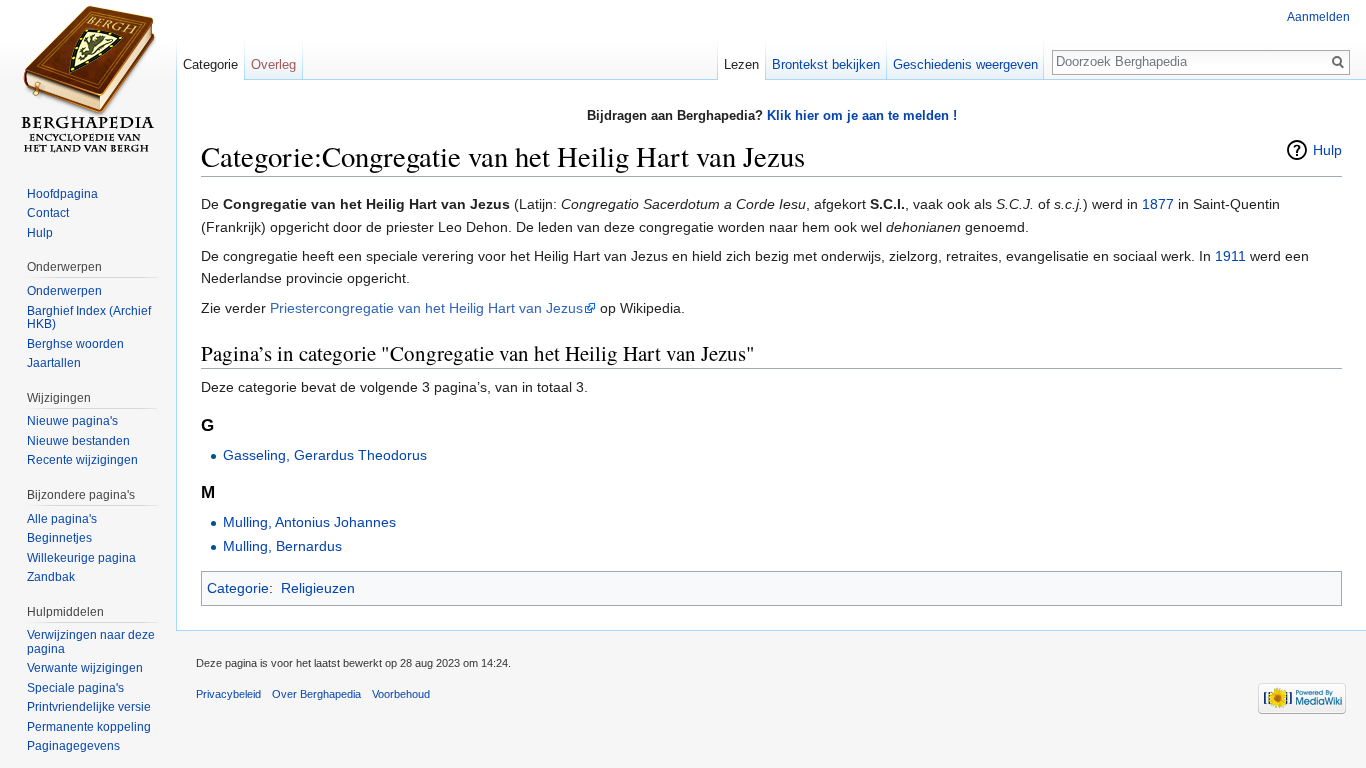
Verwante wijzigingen (85, 668)
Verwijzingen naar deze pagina (91, 642)
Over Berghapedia (316, 694)
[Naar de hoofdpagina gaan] (88, 80)
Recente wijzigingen (82, 460)
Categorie (238, 588)
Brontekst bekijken (826, 64)
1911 (1230, 256)
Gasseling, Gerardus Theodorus (325, 455)
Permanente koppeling (89, 727)
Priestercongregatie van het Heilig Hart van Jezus (426, 308)
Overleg (273, 64)
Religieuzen (318, 588)
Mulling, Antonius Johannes (309, 522)
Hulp (1327, 150)
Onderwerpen (64, 291)
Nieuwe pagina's (72, 421)
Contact (48, 213)
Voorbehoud (401, 694)
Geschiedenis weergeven (965, 64)
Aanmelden (1318, 17)
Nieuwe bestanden (78, 441)
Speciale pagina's (75, 688)
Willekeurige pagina (81, 558)
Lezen (741, 64)
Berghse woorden (75, 344)
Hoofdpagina (62, 194)
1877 (1158, 204)
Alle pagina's (62, 519)
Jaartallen (54, 363)
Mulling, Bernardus (282, 546)
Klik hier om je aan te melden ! (862, 115)
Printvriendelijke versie (89, 707)
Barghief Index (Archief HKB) (89, 318)
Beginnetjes (59, 538)
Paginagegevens (73, 746)
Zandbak (51, 577)
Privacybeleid (228, 694)
